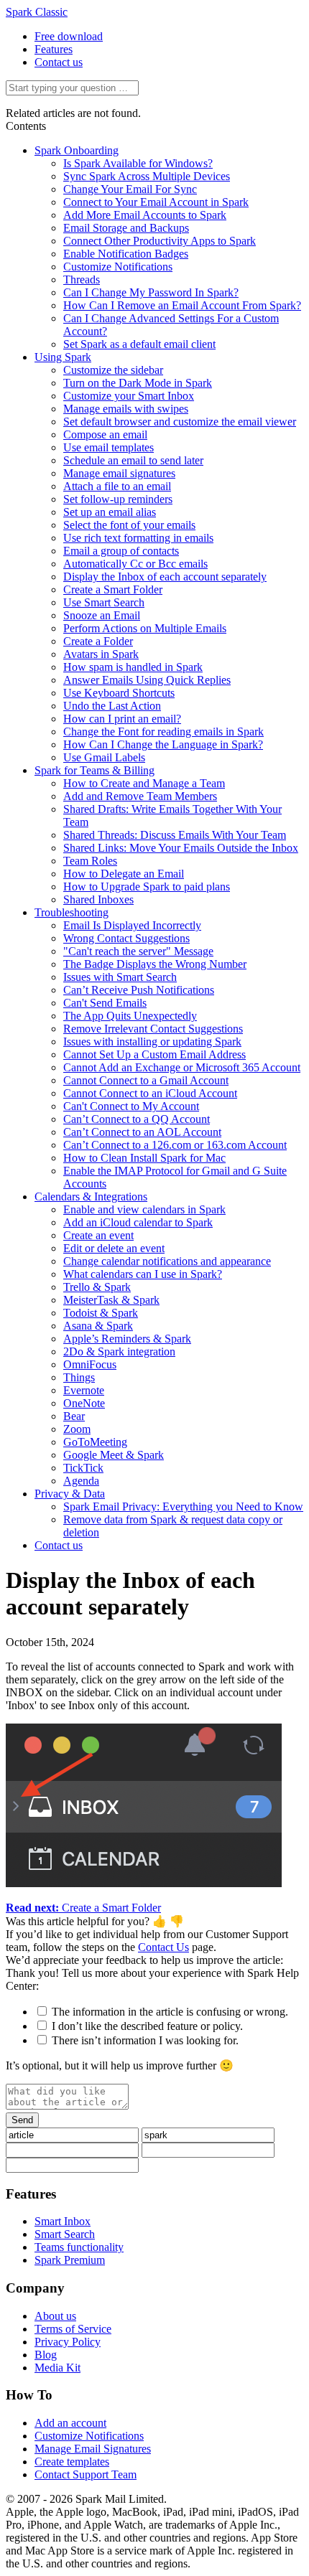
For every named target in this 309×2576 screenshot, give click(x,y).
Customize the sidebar (113, 370)
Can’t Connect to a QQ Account (137, 1119)
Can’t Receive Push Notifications (139, 990)
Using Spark (63, 357)
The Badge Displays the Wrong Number (155, 964)
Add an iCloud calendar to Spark (138, 1222)
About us (55, 2316)
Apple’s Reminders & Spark (127, 1339)
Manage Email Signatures (93, 2449)
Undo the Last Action (112, 706)
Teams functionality (79, 2247)
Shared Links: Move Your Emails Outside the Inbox (181, 848)
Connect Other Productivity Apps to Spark (160, 241)
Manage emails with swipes (126, 409)
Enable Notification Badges (126, 254)
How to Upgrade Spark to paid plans (147, 887)
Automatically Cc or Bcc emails (135, 564)
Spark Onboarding (77, 150)
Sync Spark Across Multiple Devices (147, 176)
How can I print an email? (122, 719)
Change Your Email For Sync (130, 189)
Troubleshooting (72, 912)
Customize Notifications (118, 267)
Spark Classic (37, 12)
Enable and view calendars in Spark (144, 1209)
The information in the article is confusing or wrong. (170, 2012)
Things (79, 1377)
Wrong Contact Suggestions (126, 938)
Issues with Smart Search (120, 977)
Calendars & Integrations (91, 1197)
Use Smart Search (104, 602)
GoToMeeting (95, 1442)
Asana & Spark (98, 1326)
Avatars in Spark (101, 654)
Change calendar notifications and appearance (167, 1261)
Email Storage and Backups (126, 228)
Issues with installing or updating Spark (152, 1042)
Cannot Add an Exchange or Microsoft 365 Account (182, 1067)
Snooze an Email (102, 615)
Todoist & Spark (101, 1313)
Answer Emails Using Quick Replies (147, 680)
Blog (46, 2355)
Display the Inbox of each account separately (165, 577)
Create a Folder (98, 641)
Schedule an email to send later (133, 460)
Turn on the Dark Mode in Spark (138, 383)
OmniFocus (90, 1364)
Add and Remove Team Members (140, 796)
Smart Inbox (63, 2221)
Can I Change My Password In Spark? (151, 292)
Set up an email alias (110, 512)
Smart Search (65, 2234)
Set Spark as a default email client (139, 344)
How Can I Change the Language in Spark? (163, 744)
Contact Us (163, 1947)
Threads (82, 279)
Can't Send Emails (105, 1003)
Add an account (70, 2423)
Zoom (77, 1429)
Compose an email (105, 434)
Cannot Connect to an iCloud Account (150, 1093)
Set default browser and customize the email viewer (180, 422)
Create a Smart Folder (113, 589)
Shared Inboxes (98, 899)
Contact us (59, 62)
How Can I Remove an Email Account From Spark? (182, 305)
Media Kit (57, 2368)
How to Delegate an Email (124, 874)
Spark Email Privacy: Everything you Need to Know (183, 1506)
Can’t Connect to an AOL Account (142, 1132)
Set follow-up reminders (118, 499)
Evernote (84, 1390)
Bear (74, 1416)
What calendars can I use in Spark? (143, 1274)
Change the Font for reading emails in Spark (163, 732)
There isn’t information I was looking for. (145, 2040)
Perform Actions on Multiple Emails (145, 628)
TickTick (83, 1468)
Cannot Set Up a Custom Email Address (154, 1054)
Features (54, 49)
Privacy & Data (70, 1494)
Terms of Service (73, 2329)
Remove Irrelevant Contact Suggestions (153, 1029)
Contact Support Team (86, 2474)
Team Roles (90, 861)
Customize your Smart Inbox (129, 396)
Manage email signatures (119, 473)
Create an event (98, 1235)
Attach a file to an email (117, 486)
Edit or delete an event (114, 1248)
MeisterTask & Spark (111, 1300)
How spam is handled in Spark (133, 667)
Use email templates (109, 447)
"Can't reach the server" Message (138, 951)
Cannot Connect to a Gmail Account (146, 1080)
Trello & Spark (97, 1287)
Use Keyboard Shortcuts (119, 693)
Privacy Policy (68, 2342)
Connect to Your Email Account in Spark (156, 202)
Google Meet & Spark (114, 1455)
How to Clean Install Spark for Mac (144, 1158)
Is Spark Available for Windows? (138, 163)
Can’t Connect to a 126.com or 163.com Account (175, 1145)
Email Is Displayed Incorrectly (132, 925)
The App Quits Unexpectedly (130, 1016)
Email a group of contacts (121, 551)
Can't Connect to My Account (131, 1106)
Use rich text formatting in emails (138, 538)
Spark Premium (70, 2260)
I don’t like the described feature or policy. (147, 2026)
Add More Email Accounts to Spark (145, 215)
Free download (69, 36)
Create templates (72, 2462)
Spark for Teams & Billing (94, 770)
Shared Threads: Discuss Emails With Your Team (175, 835)
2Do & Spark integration (119, 1352)
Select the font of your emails (129, 525)
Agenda (81, 1481)
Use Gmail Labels (104, 757)
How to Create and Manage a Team (144, 783)
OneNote (84, 1403)
